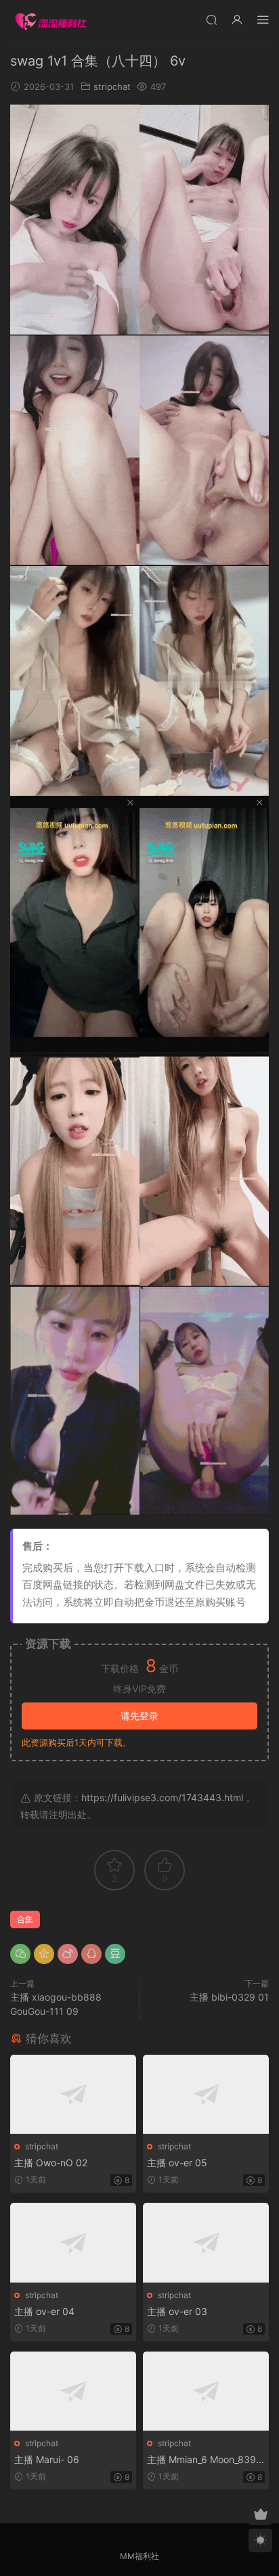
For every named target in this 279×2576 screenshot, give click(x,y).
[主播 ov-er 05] (206, 2094)
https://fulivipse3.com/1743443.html (162, 1797)
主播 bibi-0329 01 (229, 1997)
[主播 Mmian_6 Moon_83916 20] (206, 2391)
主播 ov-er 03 (177, 2311)
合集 (25, 1919)
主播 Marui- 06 (47, 2459)
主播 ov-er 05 (177, 2163)
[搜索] (211, 19)
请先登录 (139, 1716)
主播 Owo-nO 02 (51, 2163)
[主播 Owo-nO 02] (73, 2094)
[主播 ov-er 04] (73, 2242)
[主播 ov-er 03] (206, 2242)
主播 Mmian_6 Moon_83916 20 (204, 2460)
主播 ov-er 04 (44, 2311)
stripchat (112, 87)
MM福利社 (139, 2556)
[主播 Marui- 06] (73, 2391)
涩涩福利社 (51, 20)
